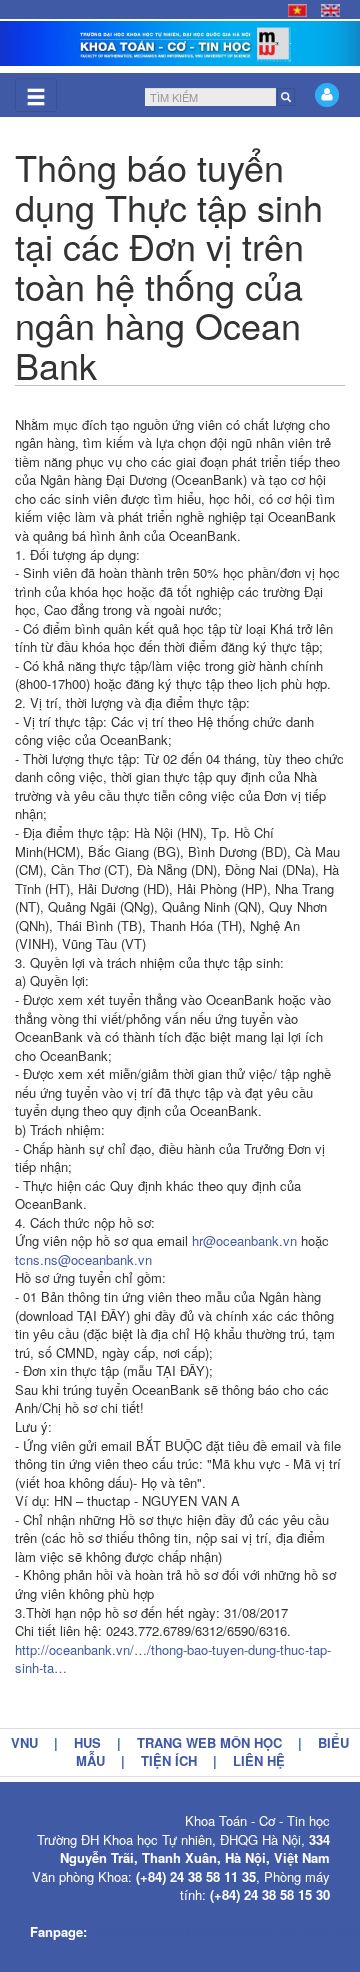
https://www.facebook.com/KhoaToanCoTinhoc (225, 1931)
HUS (87, 1742)
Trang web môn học (209, 1742)
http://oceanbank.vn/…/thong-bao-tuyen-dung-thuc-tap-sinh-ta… (173, 1659)
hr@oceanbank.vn (244, 1240)
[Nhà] (180, 43)
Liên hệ (259, 1760)
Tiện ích (169, 1760)
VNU (24, 1742)
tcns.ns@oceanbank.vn (83, 1259)
